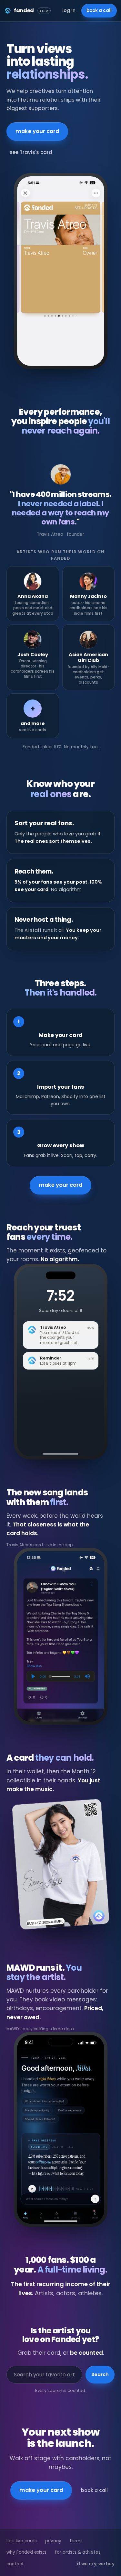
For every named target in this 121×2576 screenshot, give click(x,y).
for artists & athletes (78, 2552)
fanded (31, 11)
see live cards (22, 2541)
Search (100, 2374)
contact (15, 2564)
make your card (37, 131)
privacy (53, 2541)
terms (76, 2541)
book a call (99, 11)
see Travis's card (31, 152)
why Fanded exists (26, 2552)
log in (69, 10)
